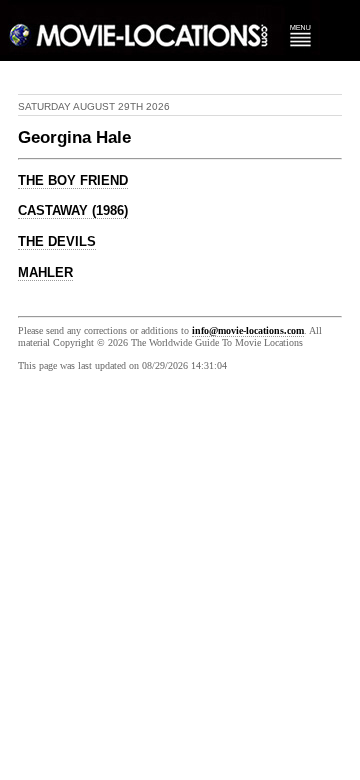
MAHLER (45, 273)
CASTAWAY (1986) (73, 211)
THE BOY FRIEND (73, 181)
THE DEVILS (57, 242)
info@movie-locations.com (248, 330)
